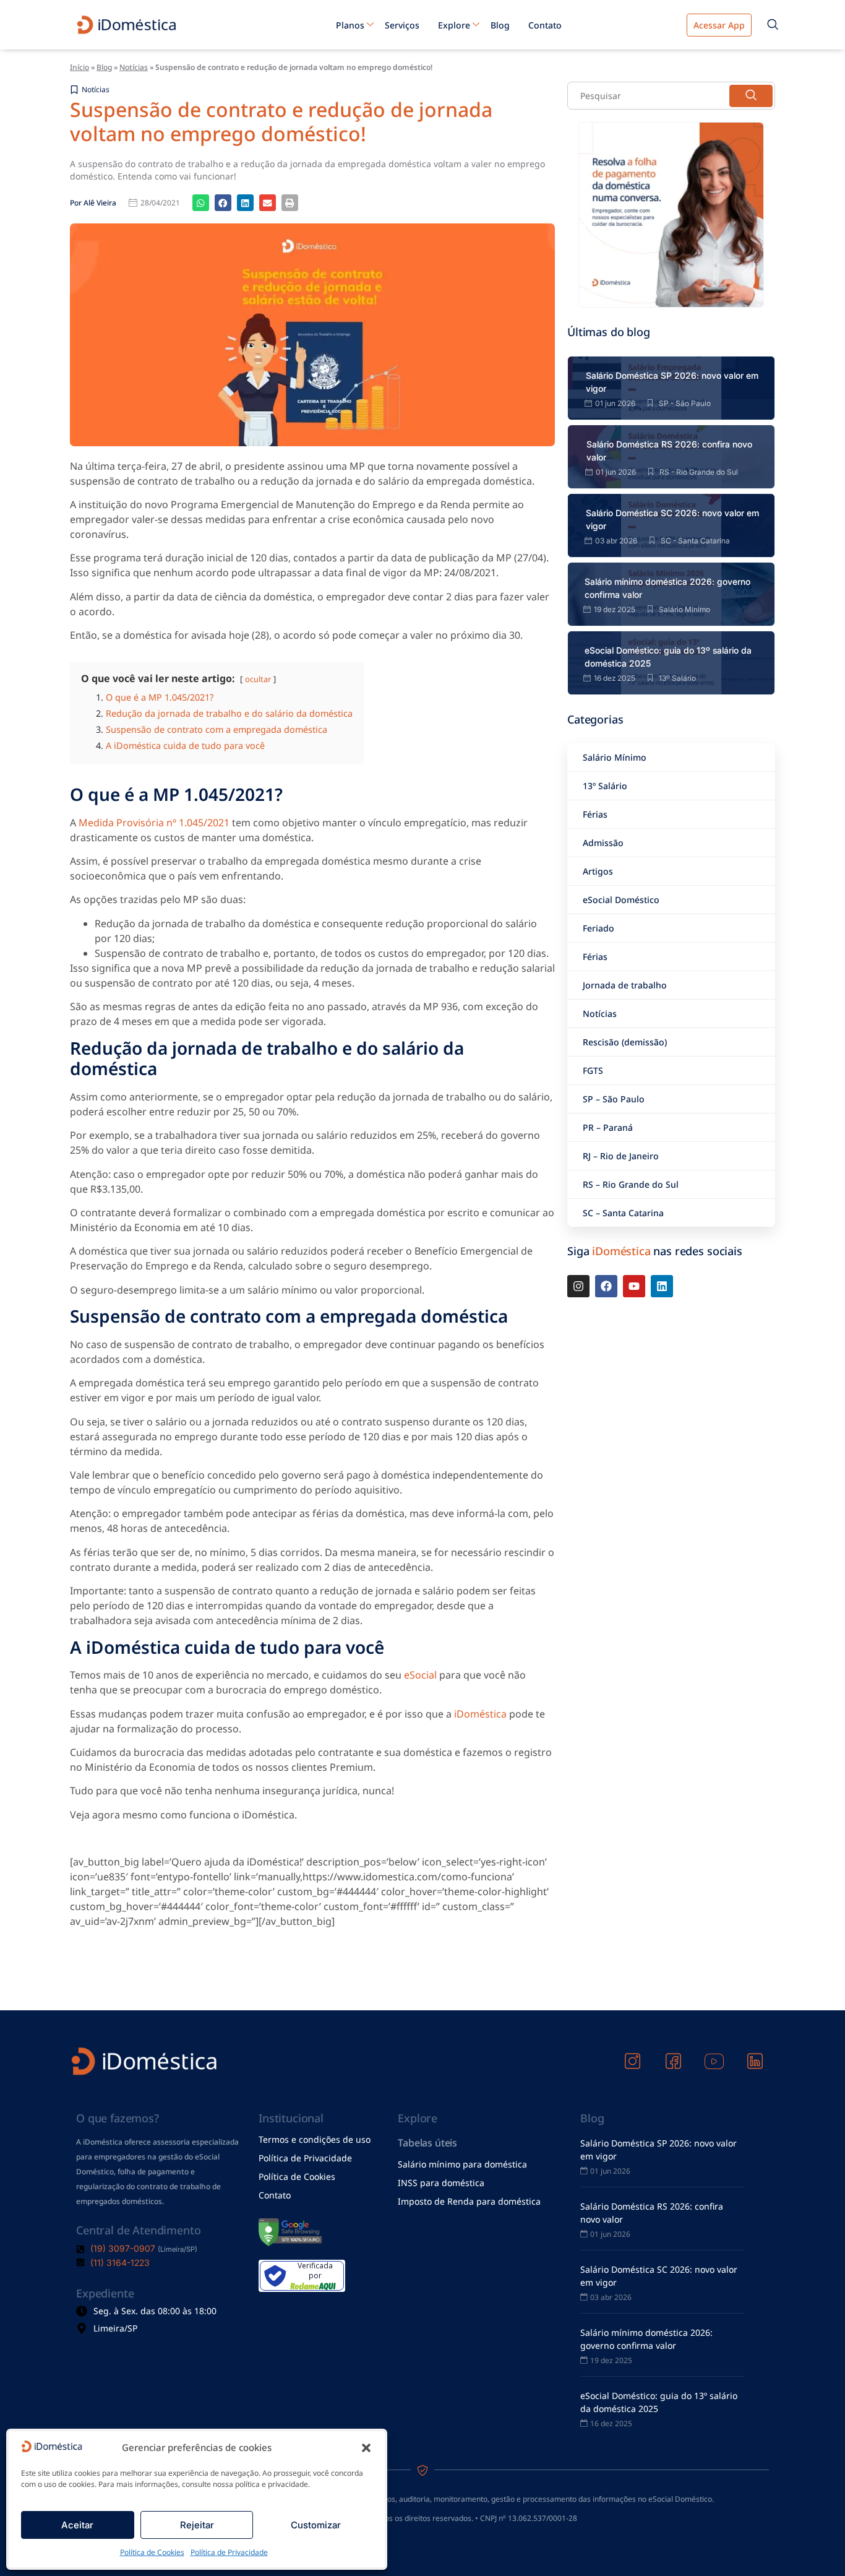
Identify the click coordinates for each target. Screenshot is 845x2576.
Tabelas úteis (427, 2143)
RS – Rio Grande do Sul (631, 1184)
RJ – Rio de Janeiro (621, 1156)
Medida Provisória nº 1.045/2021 (154, 823)
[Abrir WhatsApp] (814, 2545)
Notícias (134, 67)
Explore (454, 25)
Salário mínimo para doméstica (462, 2164)
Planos (350, 25)
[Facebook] (606, 1286)
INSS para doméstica (441, 2183)
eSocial (422, 1675)
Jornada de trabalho (625, 985)
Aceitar (77, 2525)
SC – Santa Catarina (623, 1213)
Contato (545, 25)
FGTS (593, 1070)
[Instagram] (578, 1286)
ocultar (258, 679)
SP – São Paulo (614, 1099)
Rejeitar (197, 2525)
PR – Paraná (608, 1127)
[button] (366, 2448)
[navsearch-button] (773, 25)
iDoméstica (480, 1714)
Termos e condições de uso (315, 2139)
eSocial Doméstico (621, 900)
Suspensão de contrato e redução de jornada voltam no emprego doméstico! (281, 121)
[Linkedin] (662, 1286)
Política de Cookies (152, 2552)
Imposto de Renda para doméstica (469, 2201)
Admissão (603, 843)
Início (79, 67)
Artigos (598, 871)
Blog (500, 25)
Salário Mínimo (615, 757)
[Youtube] (634, 1286)
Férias (595, 814)
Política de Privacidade (229, 2552)
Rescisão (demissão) (625, 1042)
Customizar (316, 2525)
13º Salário (605, 786)
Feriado (598, 928)
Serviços (402, 25)
